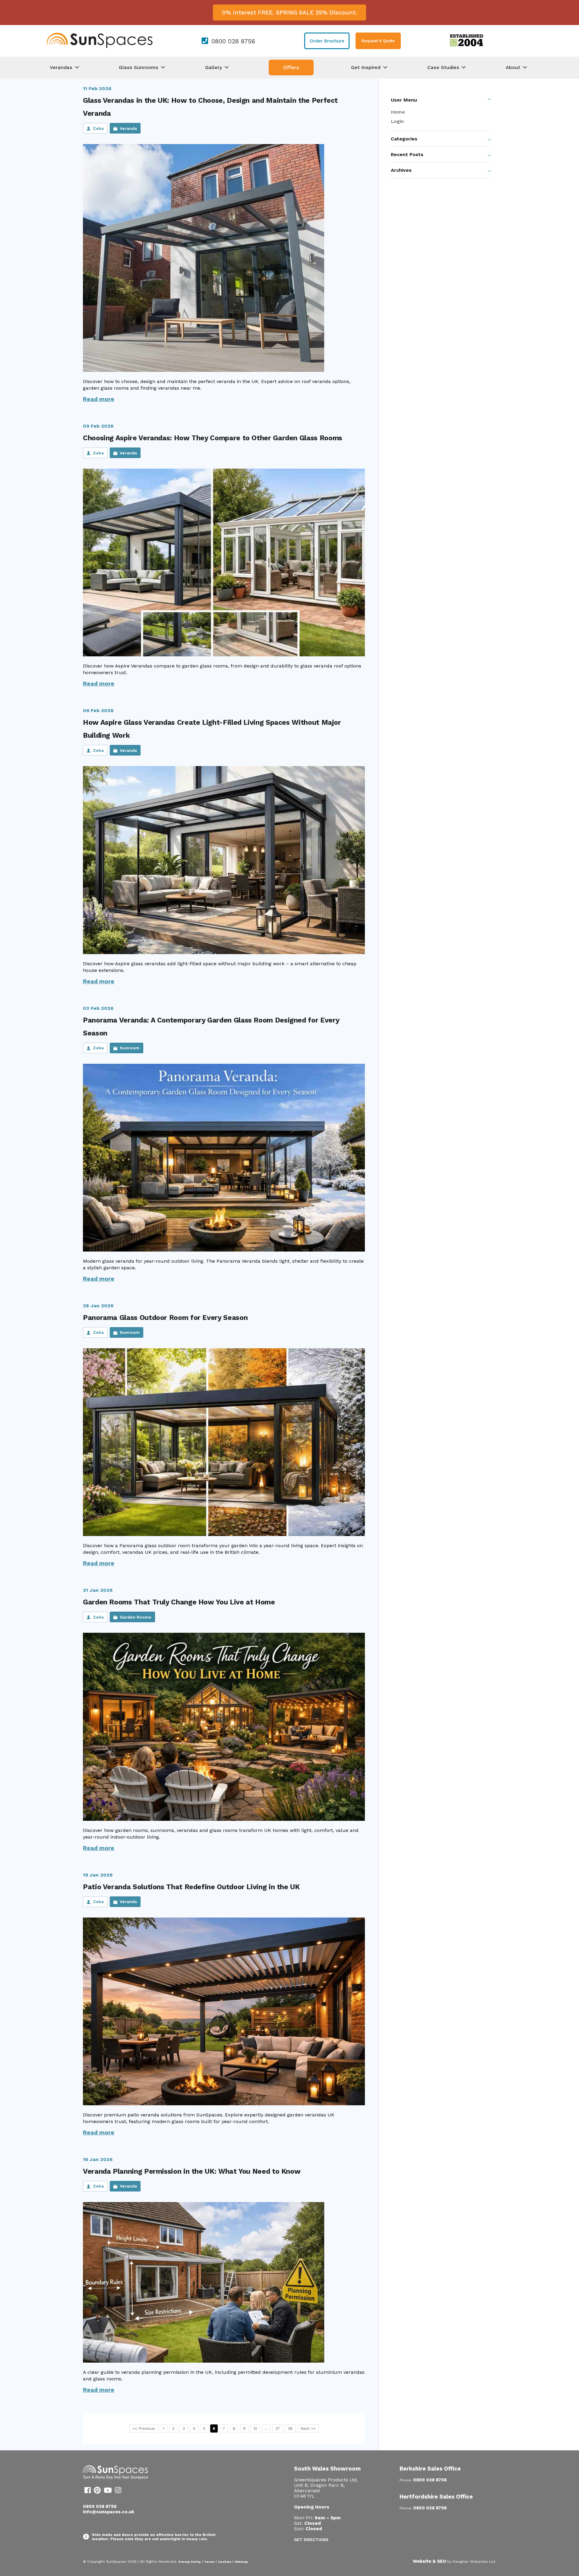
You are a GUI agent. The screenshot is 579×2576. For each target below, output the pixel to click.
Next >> (308, 2428)
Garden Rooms (136, 1617)
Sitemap (241, 2562)
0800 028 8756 (233, 41)
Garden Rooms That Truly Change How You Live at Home (179, 1602)
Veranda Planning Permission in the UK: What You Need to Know (192, 2171)
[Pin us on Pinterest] (97, 2491)
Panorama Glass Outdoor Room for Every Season (165, 1318)
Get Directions (311, 2540)
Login (397, 121)
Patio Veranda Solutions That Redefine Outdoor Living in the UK (191, 1887)
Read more (99, 399)
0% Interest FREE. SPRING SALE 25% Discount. (289, 13)
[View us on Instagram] (118, 2491)
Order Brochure (327, 41)
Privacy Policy (190, 2562)
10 (255, 2428)
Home (398, 112)
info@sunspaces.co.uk (109, 2512)
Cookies (225, 2562)
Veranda (128, 128)
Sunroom (130, 1048)
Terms (209, 2562)
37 (278, 2428)
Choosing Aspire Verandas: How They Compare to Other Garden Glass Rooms (213, 438)
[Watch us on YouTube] (108, 2491)
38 (290, 2428)
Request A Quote (378, 41)
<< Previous (144, 2428)
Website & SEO (429, 2561)
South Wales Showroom (327, 2469)
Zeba (98, 128)
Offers (291, 68)
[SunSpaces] (100, 47)
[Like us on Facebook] (88, 2491)
